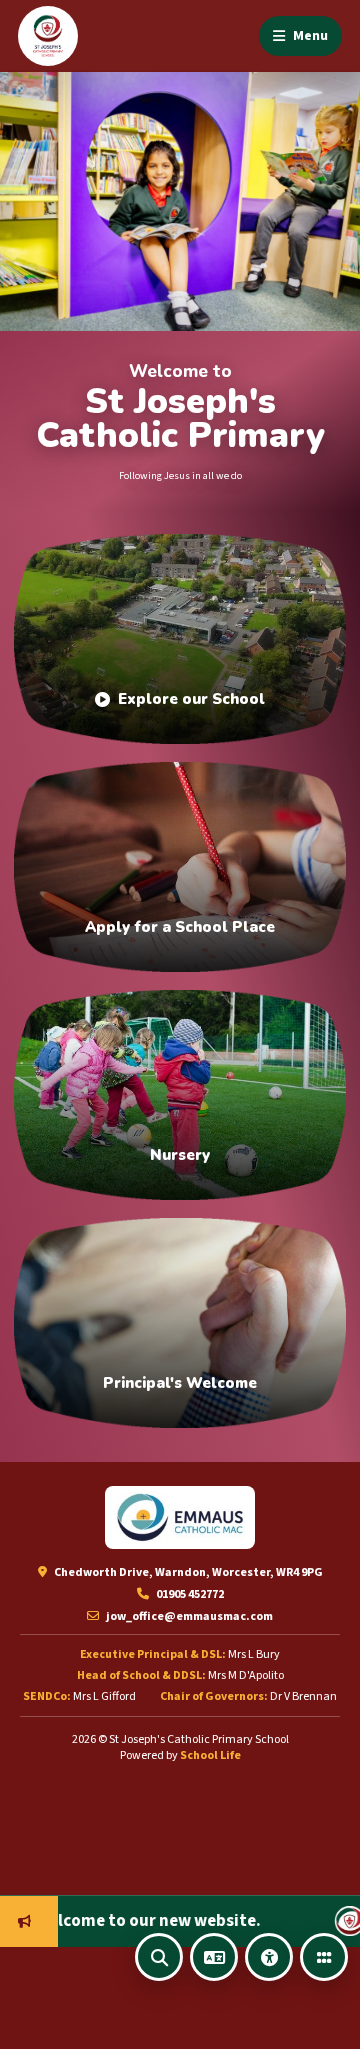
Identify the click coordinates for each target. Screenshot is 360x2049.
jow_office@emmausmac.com (188, 1616)
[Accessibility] (269, 1957)
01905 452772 (189, 1594)
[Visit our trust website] (180, 1517)
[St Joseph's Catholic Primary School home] (48, 36)
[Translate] (214, 1957)
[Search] (159, 1957)
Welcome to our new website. (116, 1921)
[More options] (324, 1957)
